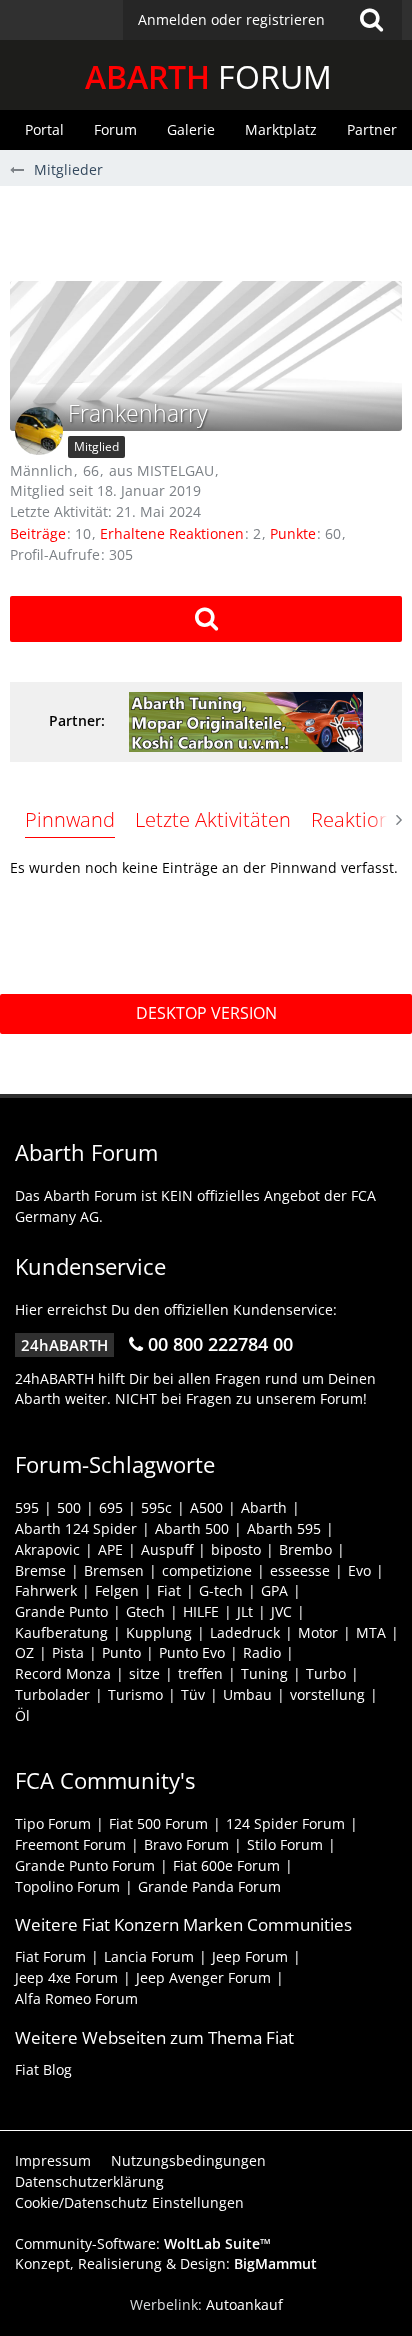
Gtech (145, 1611)
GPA (274, 1590)
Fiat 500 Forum (158, 1823)
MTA (371, 1632)
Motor (318, 1632)
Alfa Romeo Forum (76, 1998)
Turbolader (52, 1694)
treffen (200, 1673)
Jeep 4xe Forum (66, 1977)
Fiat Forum (50, 1956)
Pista (68, 1652)
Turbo (326, 1673)
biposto (236, 1549)
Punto (121, 1652)
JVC (281, 1611)
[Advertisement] (211, 231)
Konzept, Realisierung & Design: (166, 2263)
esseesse (300, 1570)
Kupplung (159, 1632)
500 (69, 1507)
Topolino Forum (67, 1886)
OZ (24, 1652)
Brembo (305, 1549)
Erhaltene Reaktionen (172, 533)
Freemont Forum (70, 1844)
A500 (206, 1507)
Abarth (264, 1507)
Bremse (40, 1570)
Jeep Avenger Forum (203, 1977)
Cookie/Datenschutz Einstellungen (129, 2202)
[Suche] (371, 20)
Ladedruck (245, 1632)
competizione (207, 1570)
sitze (144, 1673)
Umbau (247, 1694)
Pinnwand (70, 819)
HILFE (201, 1611)
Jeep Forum (250, 1956)
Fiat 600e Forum (226, 1865)
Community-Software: (143, 2243)
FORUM (208, 76)
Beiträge (38, 533)
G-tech (221, 1590)
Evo (359, 1570)
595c (156, 1507)
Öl (22, 1715)
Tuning (264, 1673)
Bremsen (114, 1570)
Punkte (293, 533)
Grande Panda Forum (209, 1886)
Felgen (117, 1590)
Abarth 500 (192, 1528)
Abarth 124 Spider (76, 1528)
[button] (262, 20)
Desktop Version (206, 1013)
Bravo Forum (186, 1844)
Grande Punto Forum (85, 1865)
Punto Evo (192, 1652)
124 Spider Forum (285, 1823)
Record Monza (63, 1673)
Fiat (169, 1590)
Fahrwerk (46, 1590)
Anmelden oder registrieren (231, 19)
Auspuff (167, 1549)
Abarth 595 (284, 1528)
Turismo (135, 1694)
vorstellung (327, 1694)
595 (27, 1507)
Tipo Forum (53, 1823)
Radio (262, 1652)
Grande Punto (61, 1611)
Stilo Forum (285, 1844)
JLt (245, 1611)
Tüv (193, 1694)
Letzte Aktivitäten (213, 819)
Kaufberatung (61, 1632)
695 (111, 1507)
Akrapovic (47, 1549)
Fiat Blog (43, 2069)
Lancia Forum (149, 1956)
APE (110, 1549)
